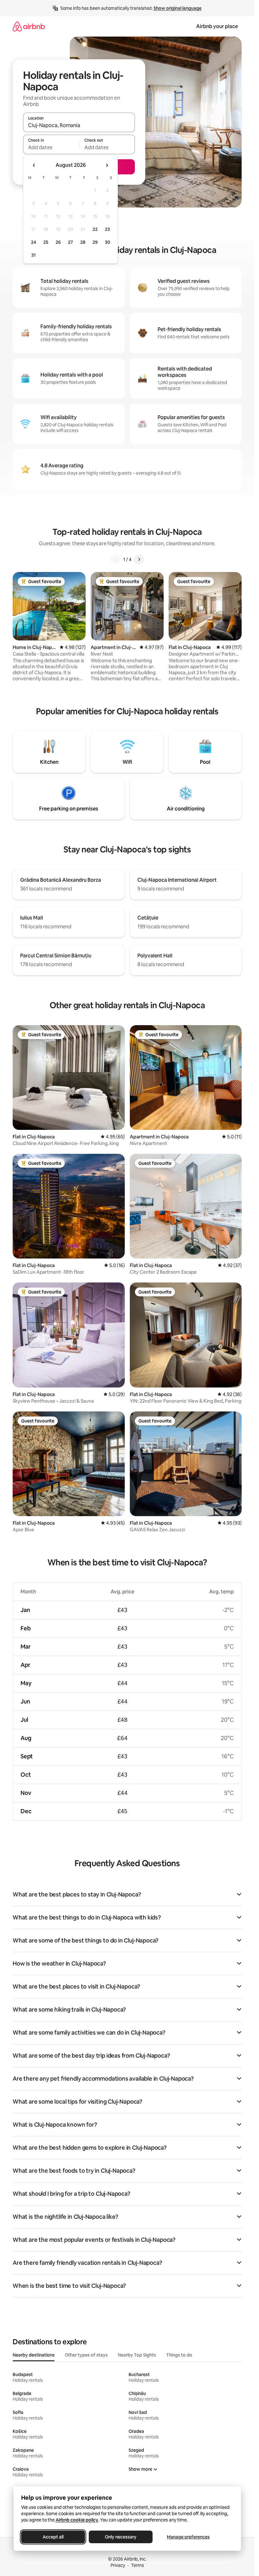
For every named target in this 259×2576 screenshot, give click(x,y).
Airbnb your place (217, 26)
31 (33, 255)
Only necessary (121, 2537)
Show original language (178, 8)
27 (70, 242)
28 (83, 242)
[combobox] (79, 125)
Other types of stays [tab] (86, 2355)
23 (107, 229)
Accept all (53, 2537)
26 (58, 242)
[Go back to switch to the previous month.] (34, 165)
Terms (138, 2565)
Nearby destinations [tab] (34, 2355)
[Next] (139, 559)
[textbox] (51, 147)
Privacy (118, 2565)
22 (95, 229)
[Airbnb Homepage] (29, 26)
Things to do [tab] (179, 2355)
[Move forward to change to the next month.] (107, 165)
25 (46, 242)
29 (95, 242)
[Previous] (116, 559)
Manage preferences (188, 2537)
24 (33, 242)
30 (108, 242)
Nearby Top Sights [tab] (137, 2355)
